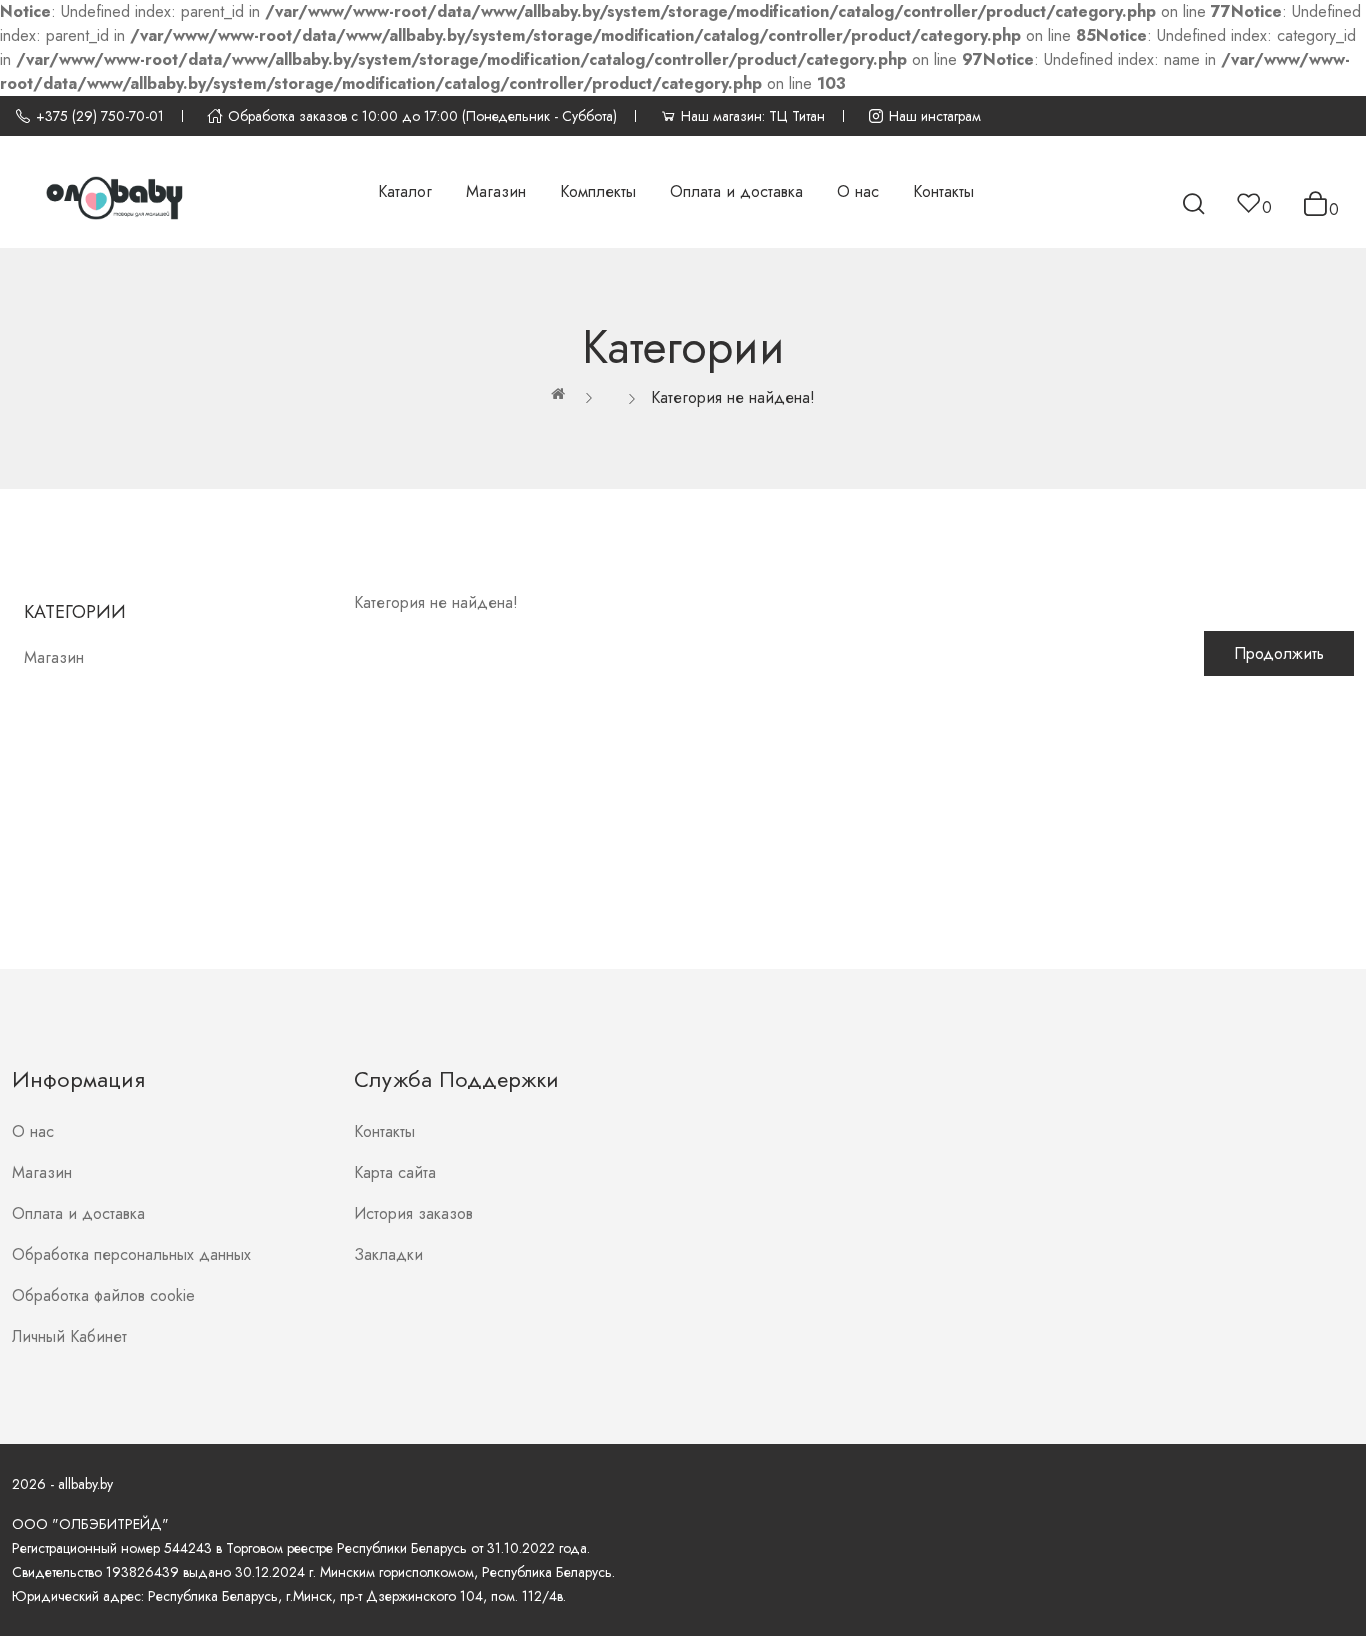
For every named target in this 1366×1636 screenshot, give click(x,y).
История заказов (413, 1213)
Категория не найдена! (733, 397)
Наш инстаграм (935, 116)
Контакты (384, 1131)
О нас (33, 1131)
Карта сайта (395, 1172)
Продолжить (1279, 653)
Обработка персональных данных (131, 1254)
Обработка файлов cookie (103, 1295)
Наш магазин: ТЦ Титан (753, 116)
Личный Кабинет (69, 1336)
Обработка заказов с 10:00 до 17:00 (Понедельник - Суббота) (422, 116)
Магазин (54, 657)
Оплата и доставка (78, 1213)
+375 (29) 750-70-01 (100, 116)
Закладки (388, 1254)
